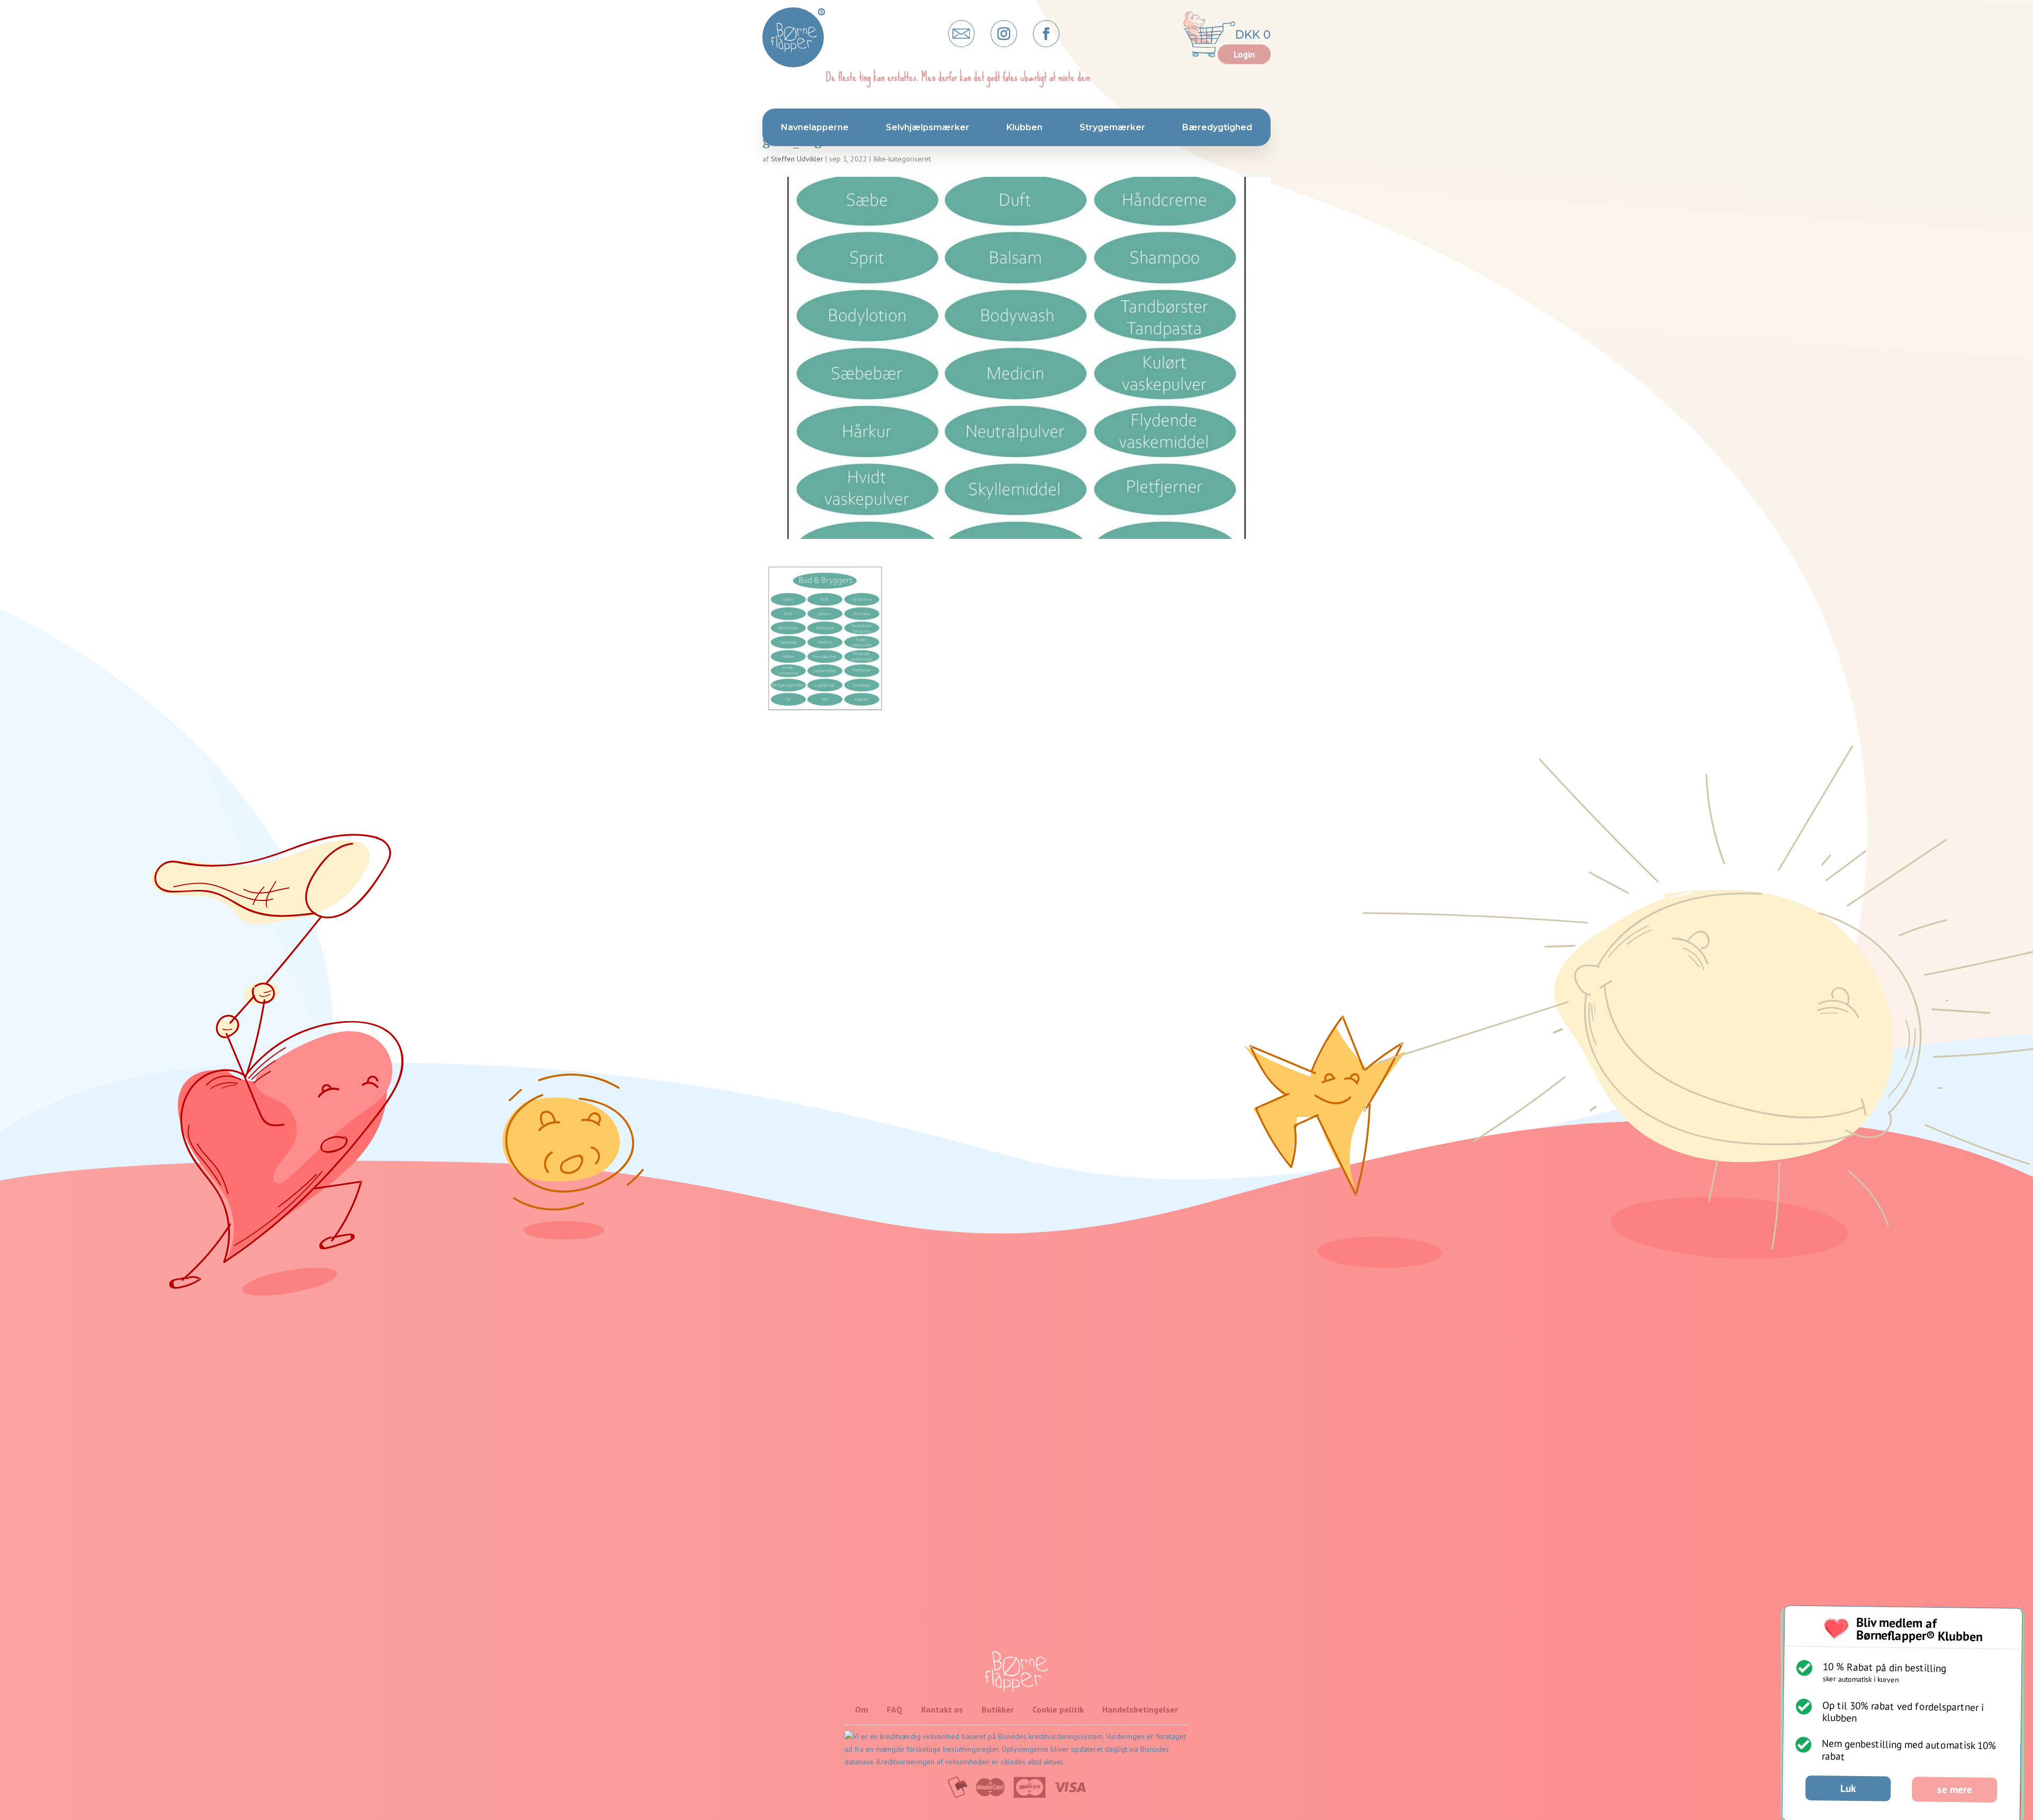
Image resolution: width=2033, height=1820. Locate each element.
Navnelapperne (815, 127)
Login (1244, 55)
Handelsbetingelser (1140, 1709)
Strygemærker (1112, 127)
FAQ (895, 1709)
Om (862, 1709)
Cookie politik (1058, 1709)
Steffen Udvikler (797, 159)
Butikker (998, 1709)
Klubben (1024, 127)
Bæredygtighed (1217, 127)
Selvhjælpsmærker (928, 127)
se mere (1955, 1789)
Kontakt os (942, 1709)
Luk (1848, 1788)
